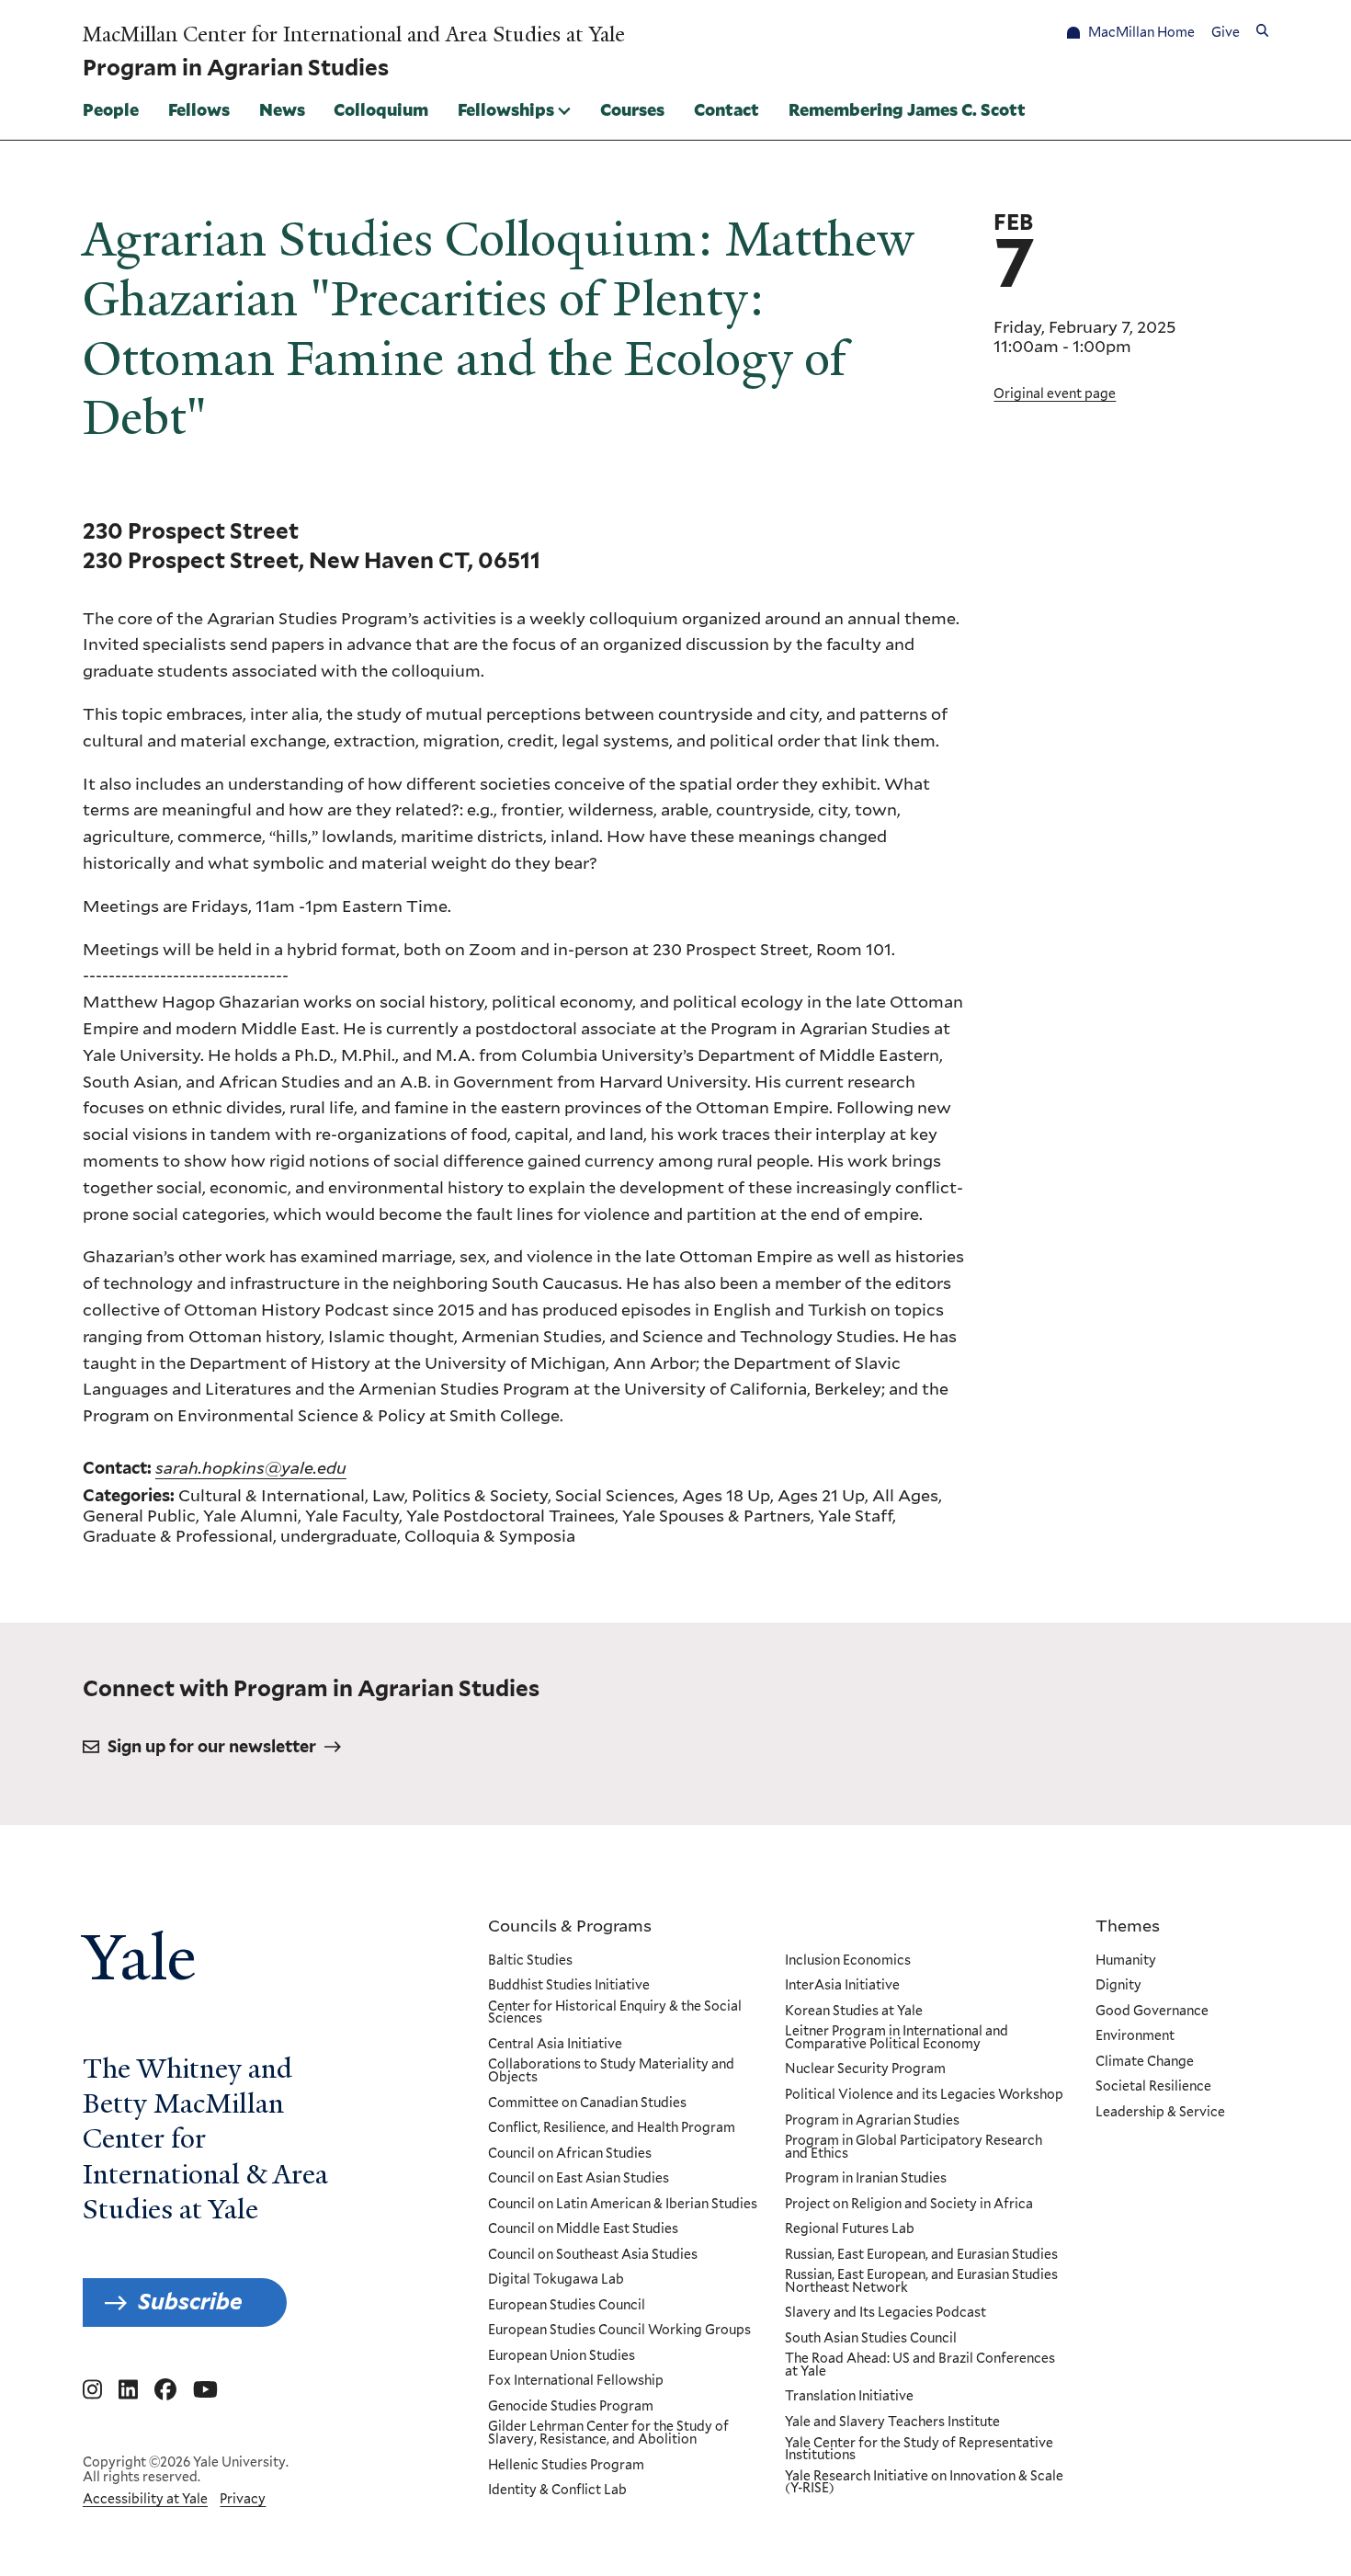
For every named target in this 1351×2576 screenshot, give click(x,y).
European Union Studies (562, 2356)
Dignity (1118, 1986)
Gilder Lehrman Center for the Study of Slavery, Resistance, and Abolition (608, 2433)
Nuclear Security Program (865, 2069)
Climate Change (1145, 2062)
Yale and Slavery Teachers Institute (892, 2422)
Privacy (243, 2499)
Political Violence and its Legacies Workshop (924, 2095)
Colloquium (381, 109)
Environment (1135, 2036)
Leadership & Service (1160, 2113)
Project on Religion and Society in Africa (909, 2205)
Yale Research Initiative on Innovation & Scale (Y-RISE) (924, 2483)
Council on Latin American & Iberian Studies (623, 2205)
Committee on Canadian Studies (587, 2103)
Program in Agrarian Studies (872, 2121)
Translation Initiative (849, 2397)
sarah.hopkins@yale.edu (251, 1467)
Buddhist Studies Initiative (569, 1986)
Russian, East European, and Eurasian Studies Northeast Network (921, 2281)
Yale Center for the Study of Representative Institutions (919, 2450)
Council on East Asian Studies (579, 2179)
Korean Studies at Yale (854, 2012)
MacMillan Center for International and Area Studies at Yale (354, 35)
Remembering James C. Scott (907, 109)
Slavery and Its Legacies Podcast (886, 2313)
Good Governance (1152, 2012)
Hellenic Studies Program (566, 2466)
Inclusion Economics (848, 1961)
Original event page (1055, 393)
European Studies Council (567, 2306)
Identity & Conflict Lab (557, 2491)
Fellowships (506, 109)
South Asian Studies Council (871, 2339)
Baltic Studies (530, 1961)
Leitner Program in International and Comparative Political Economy (897, 2038)
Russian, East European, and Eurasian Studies (921, 2255)
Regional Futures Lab (850, 2229)
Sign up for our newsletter (212, 1746)
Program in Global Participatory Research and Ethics (914, 2147)
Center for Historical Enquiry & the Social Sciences (615, 2013)
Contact (727, 109)
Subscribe (190, 2302)
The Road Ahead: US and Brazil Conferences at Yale (920, 2365)
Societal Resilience (1153, 2087)
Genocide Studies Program (571, 2407)
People (111, 109)
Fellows (199, 109)
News (282, 109)
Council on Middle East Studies (583, 2229)
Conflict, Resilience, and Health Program (612, 2128)
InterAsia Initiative (842, 1986)
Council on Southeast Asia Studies (593, 2255)
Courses (632, 109)
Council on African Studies (570, 2154)
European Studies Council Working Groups (619, 2331)
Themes (1128, 1925)
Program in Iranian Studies (866, 2179)
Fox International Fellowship (576, 2381)
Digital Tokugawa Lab (556, 2280)
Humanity (1126, 1961)
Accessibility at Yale (145, 2499)
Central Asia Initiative (555, 2045)
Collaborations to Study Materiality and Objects (611, 2071)
